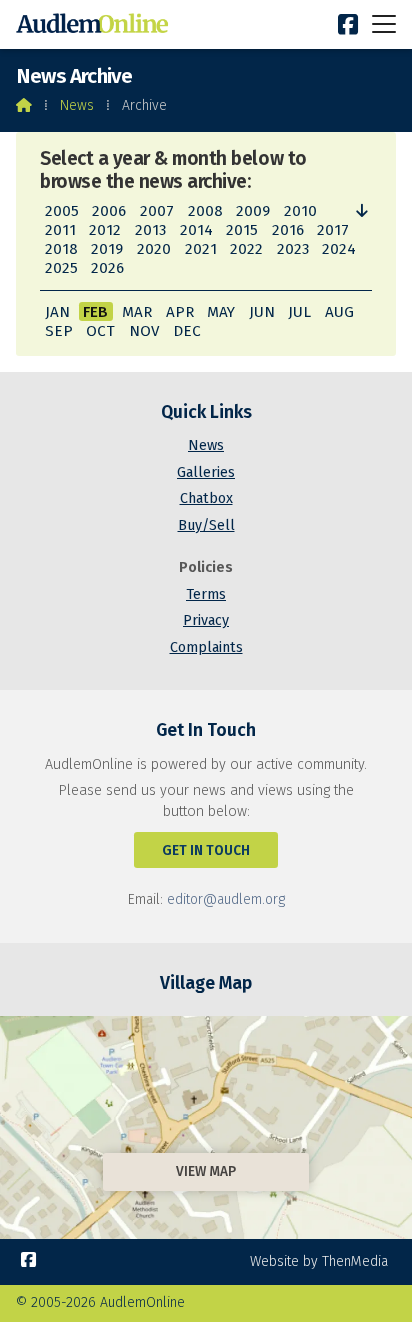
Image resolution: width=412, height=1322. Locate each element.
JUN (262, 312)
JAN (57, 312)
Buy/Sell (206, 525)
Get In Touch (206, 850)
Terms (206, 594)
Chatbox (206, 498)
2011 (60, 230)
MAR (137, 312)
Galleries (206, 472)
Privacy (206, 620)
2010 (300, 211)
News (77, 105)
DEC (187, 331)
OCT (100, 331)
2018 (61, 249)
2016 (288, 230)
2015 (242, 230)
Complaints (206, 647)
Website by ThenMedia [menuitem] (319, 1261)
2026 (107, 268)
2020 (154, 249)
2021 (201, 249)
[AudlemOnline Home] (96, 24)
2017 (333, 230)
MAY (221, 312)
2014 (196, 230)
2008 (205, 211)
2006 (109, 211)
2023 (293, 249)
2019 (107, 249)
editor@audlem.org (226, 899)
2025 (61, 268)
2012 (105, 230)
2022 (246, 249)
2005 (62, 211)
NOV (144, 331)
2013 (150, 230)
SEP (59, 331)
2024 (339, 249)
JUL (299, 312)
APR (180, 312)
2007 (157, 211)
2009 (253, 211)
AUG (339, 312)
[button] (384, 23)
